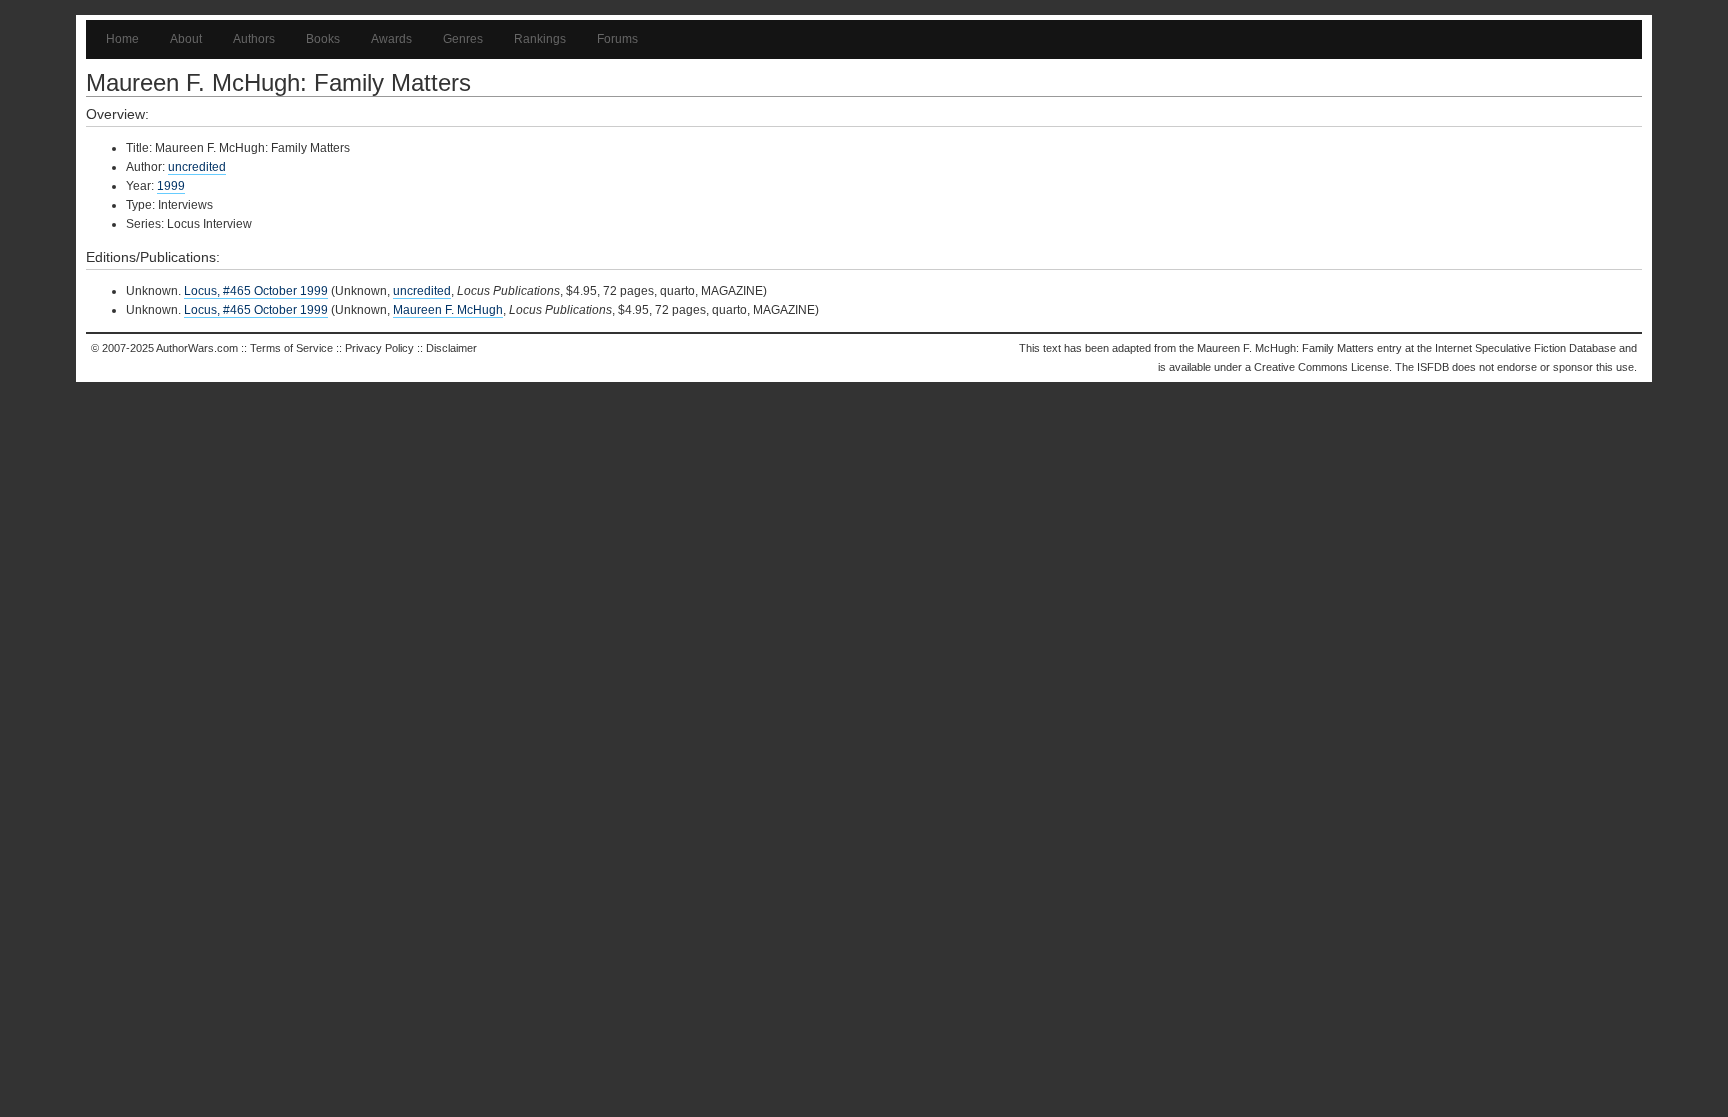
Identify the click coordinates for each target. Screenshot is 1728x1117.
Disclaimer (451, 348)
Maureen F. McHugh (448, 310)
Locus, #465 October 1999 (256, 291)
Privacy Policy (379, 348)
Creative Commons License (1321, 367)
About (186, 39)
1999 (171, 186)
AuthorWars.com (197, 348)
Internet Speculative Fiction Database (1525, 348)
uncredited (197, 167)
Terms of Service (291, 348)
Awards (391, 39)
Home (122, 39)
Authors (254, 39)
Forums (617, 39)
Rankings (540, 39)
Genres (463, 39)
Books (323, 39)
